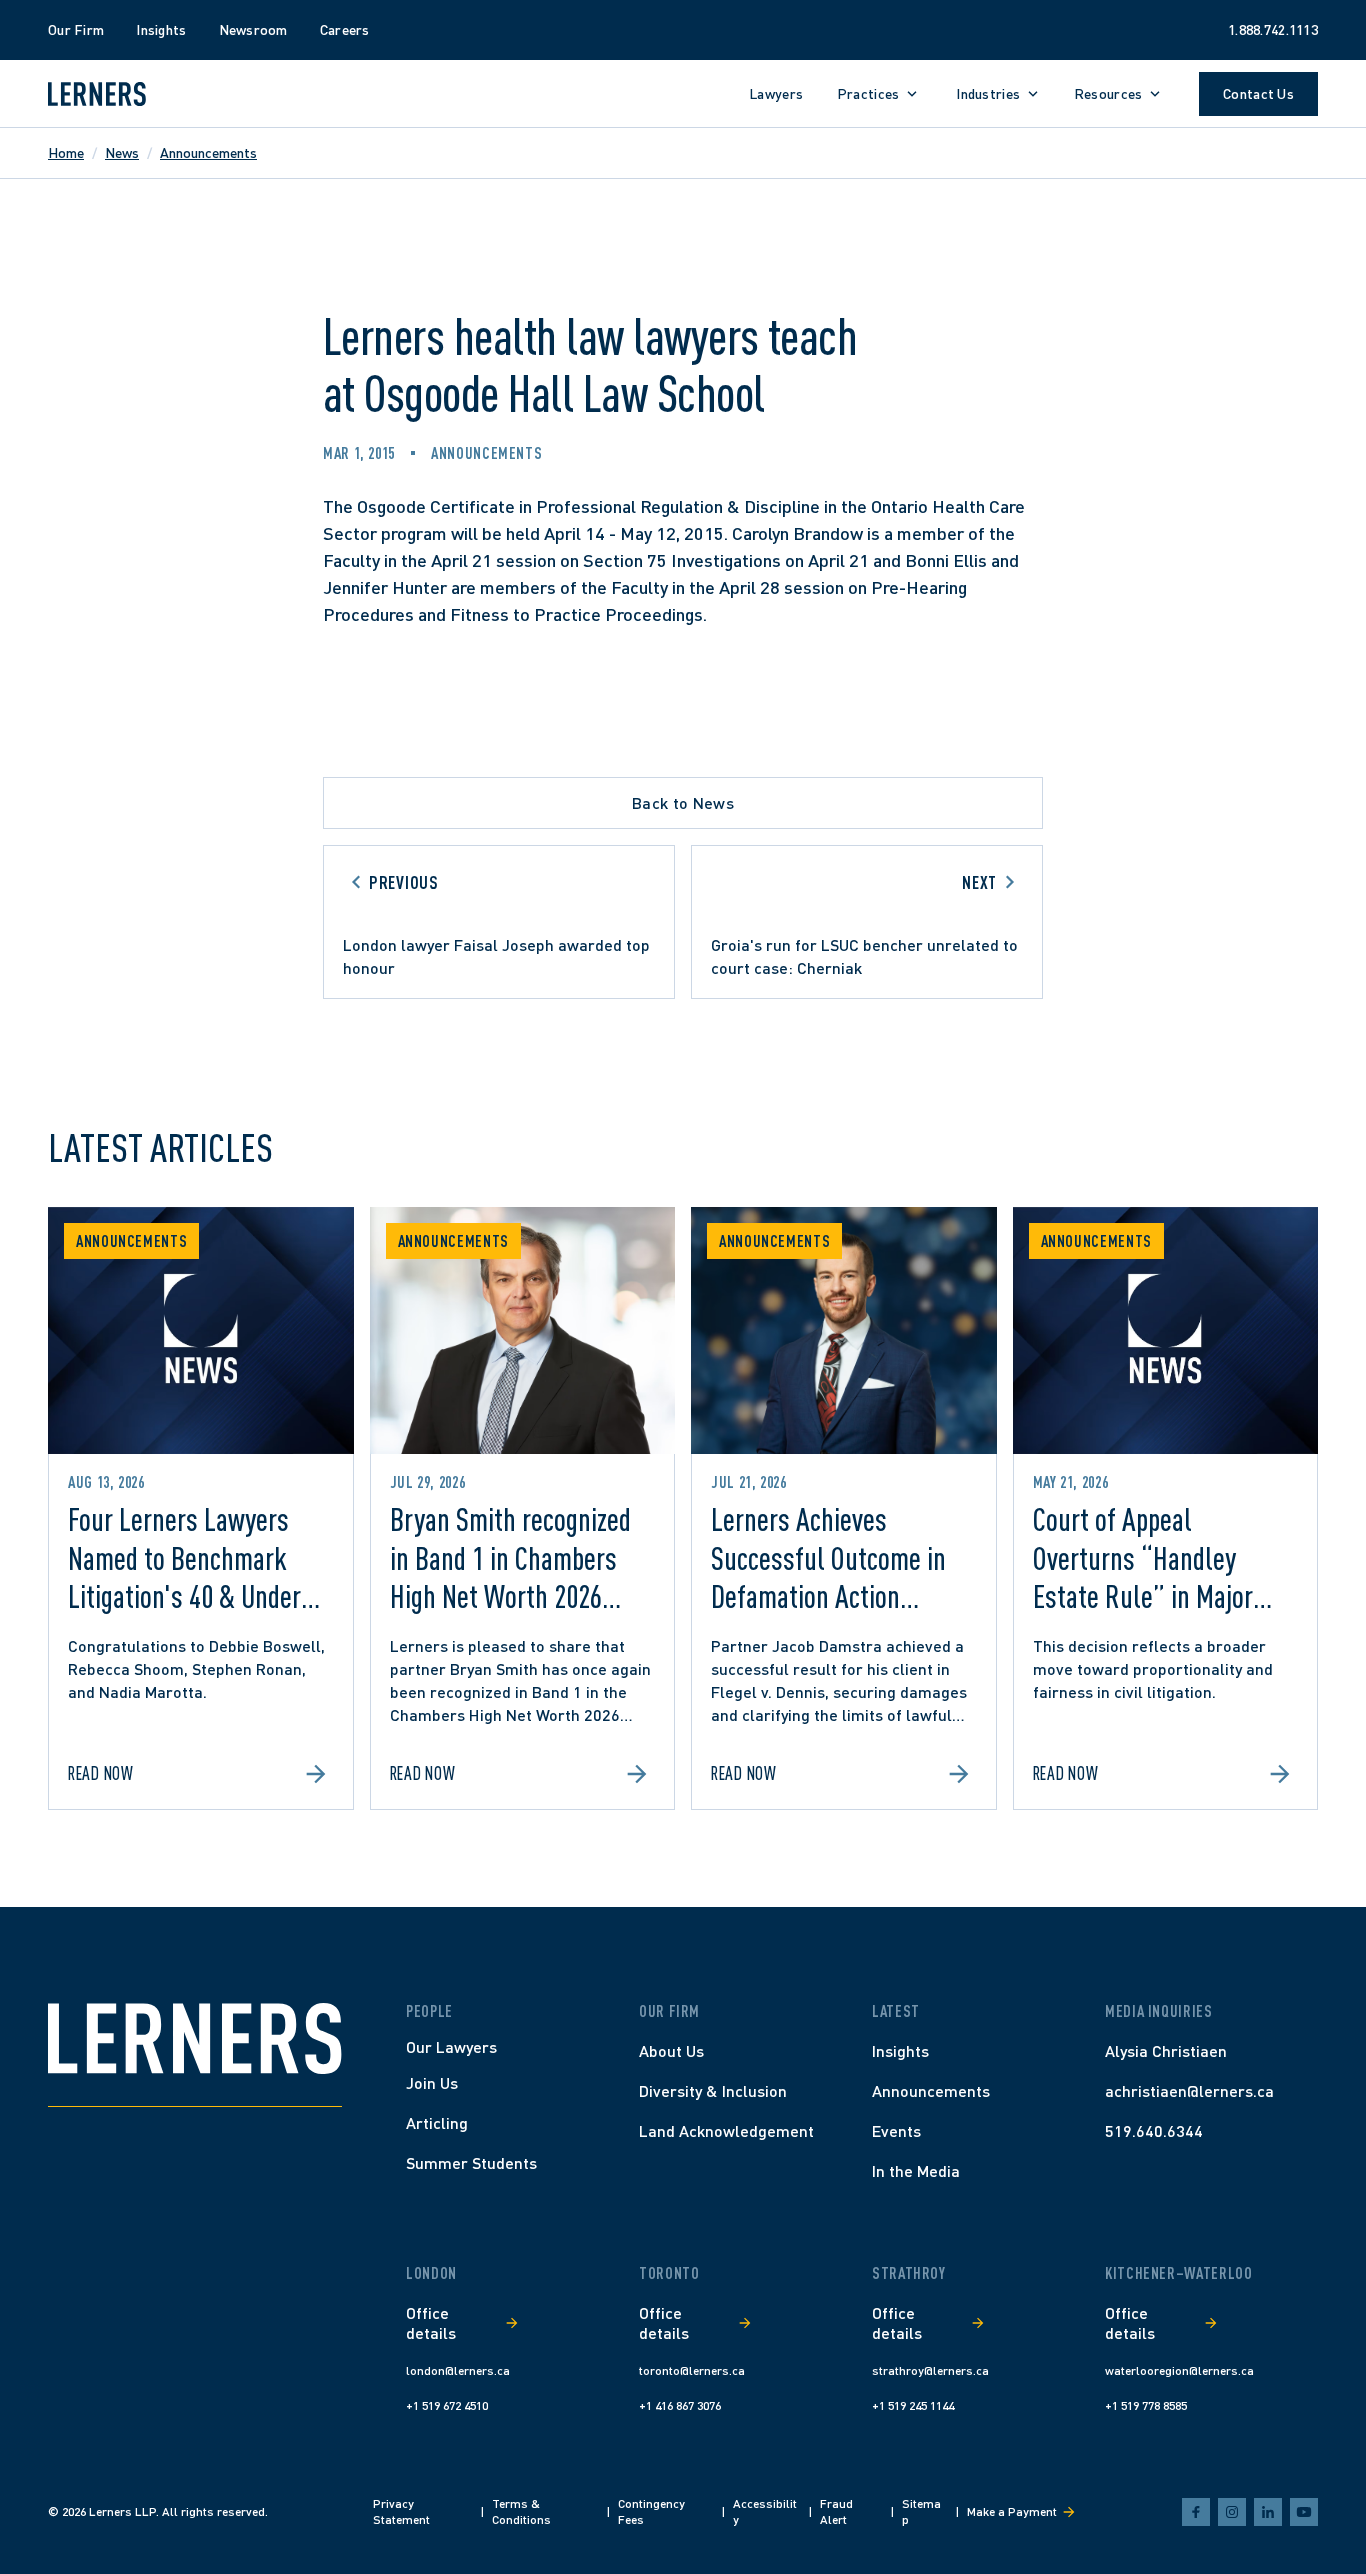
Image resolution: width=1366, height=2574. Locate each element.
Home (66, 152)
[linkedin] (1268, 2512)
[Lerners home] (97, 94)
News (122, 152)
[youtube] (1304, 2512)
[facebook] (1196, 2512)
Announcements (208, 152)
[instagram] (1232, 2512)
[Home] (195, 2038)
